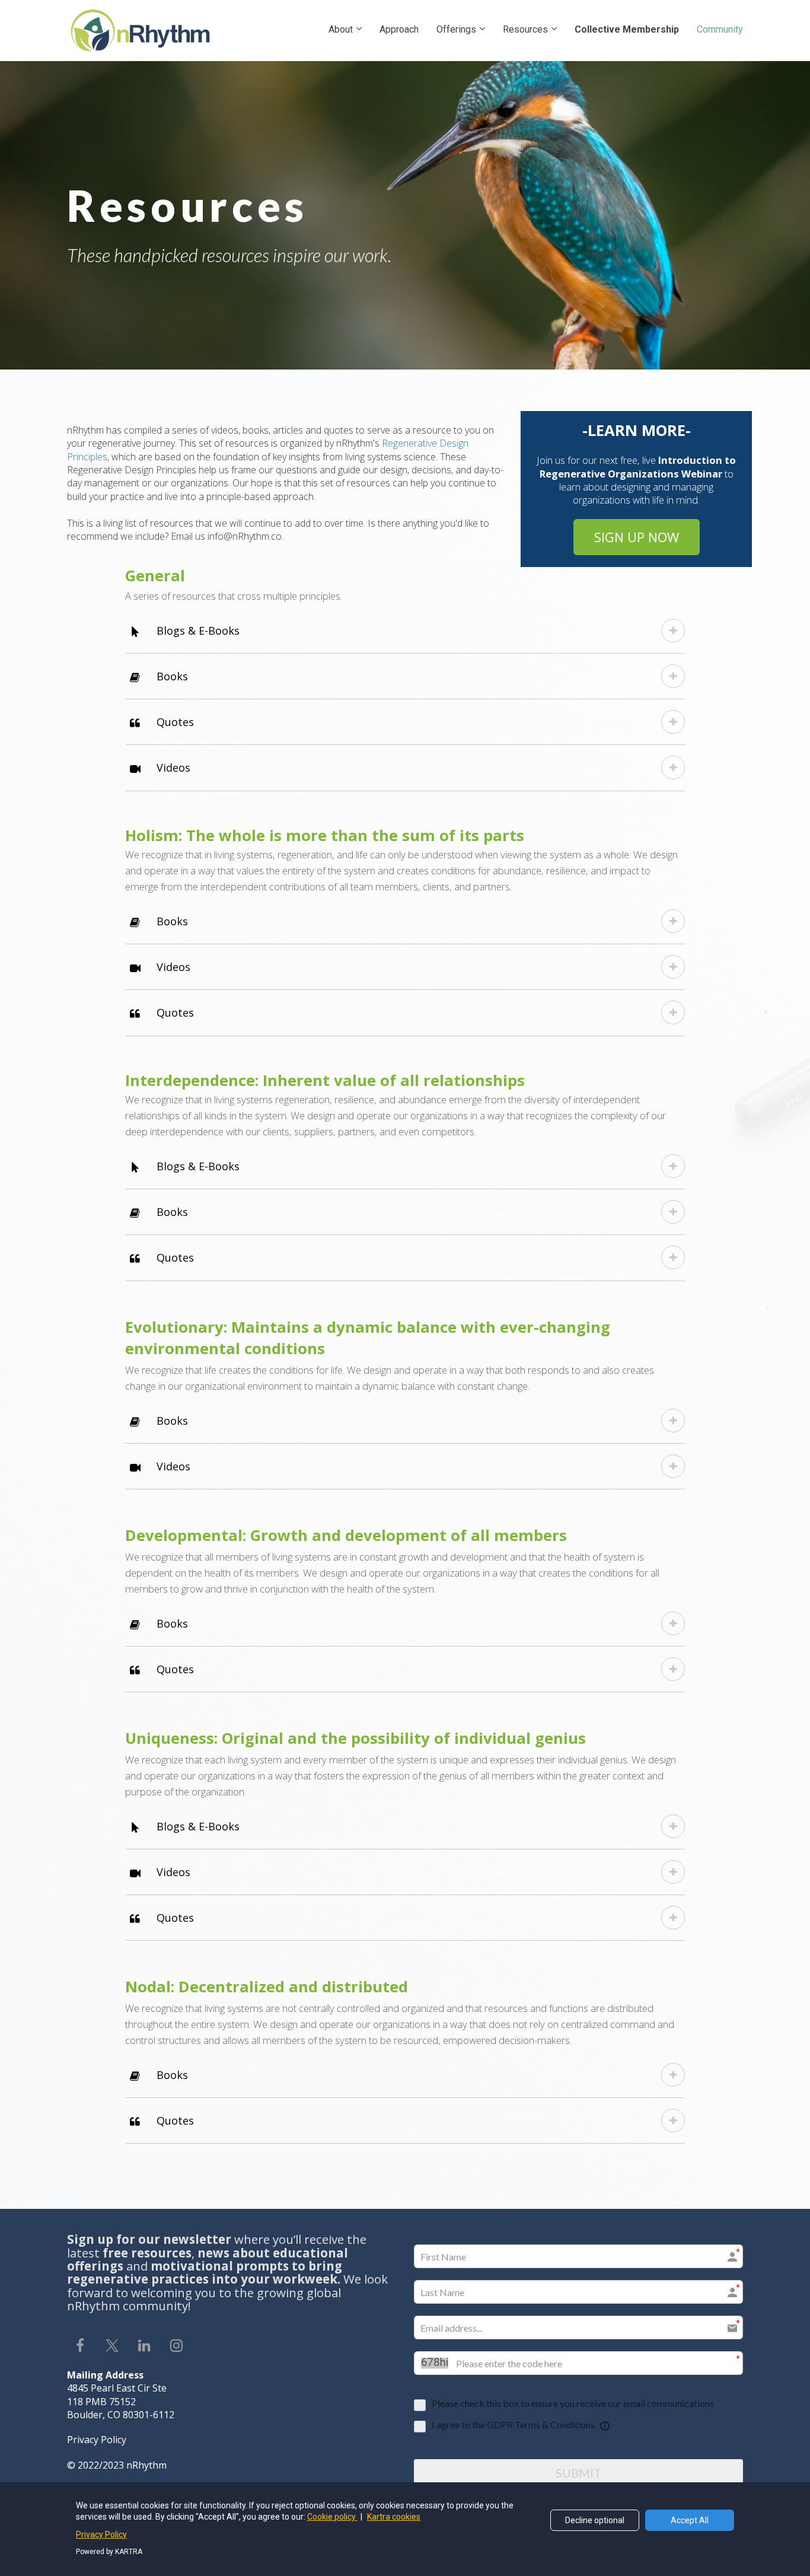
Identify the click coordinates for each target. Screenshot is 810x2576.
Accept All (690, 2520)
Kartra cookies (394, 2517)
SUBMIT (578, 2473)
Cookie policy (332, 2517)
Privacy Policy (101, 2534)
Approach (399, 29)
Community (720, 29)
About (341, 29)
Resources (525, 29)
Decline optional (595, 2520)
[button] (673, 631)
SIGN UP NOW (637, 537)
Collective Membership (627, 29)
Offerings (456, 29)
